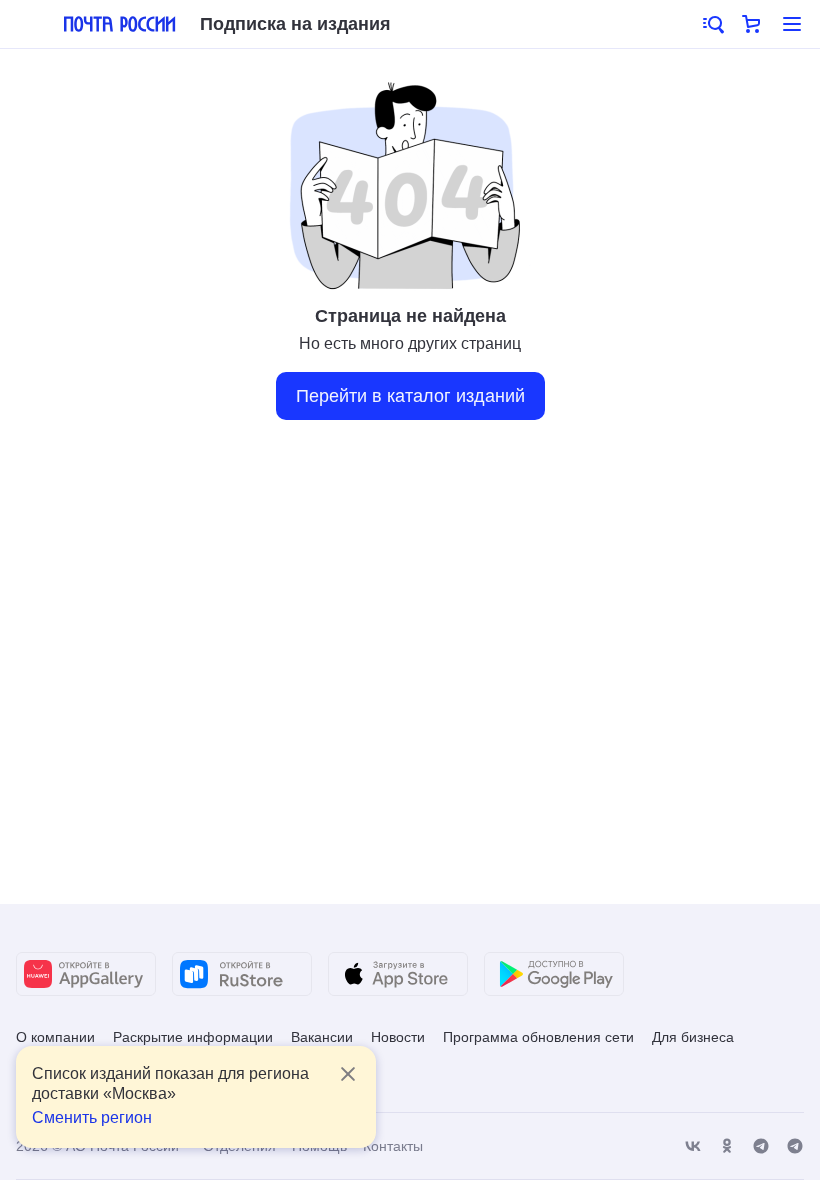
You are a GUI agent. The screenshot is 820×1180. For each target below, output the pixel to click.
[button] (712, 24)
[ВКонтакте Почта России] (693, 1146)
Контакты (393, 1146)
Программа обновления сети (538, 1037)
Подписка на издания (295, 24)
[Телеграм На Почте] (761, 1146)
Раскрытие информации (193, 1037)
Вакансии (322, 1037)
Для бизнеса (693, 1037)
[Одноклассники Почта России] (727, 1146)
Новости (398, 1037)
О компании (55, 1037)
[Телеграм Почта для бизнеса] (795, 1146)
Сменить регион (92, 1117)
